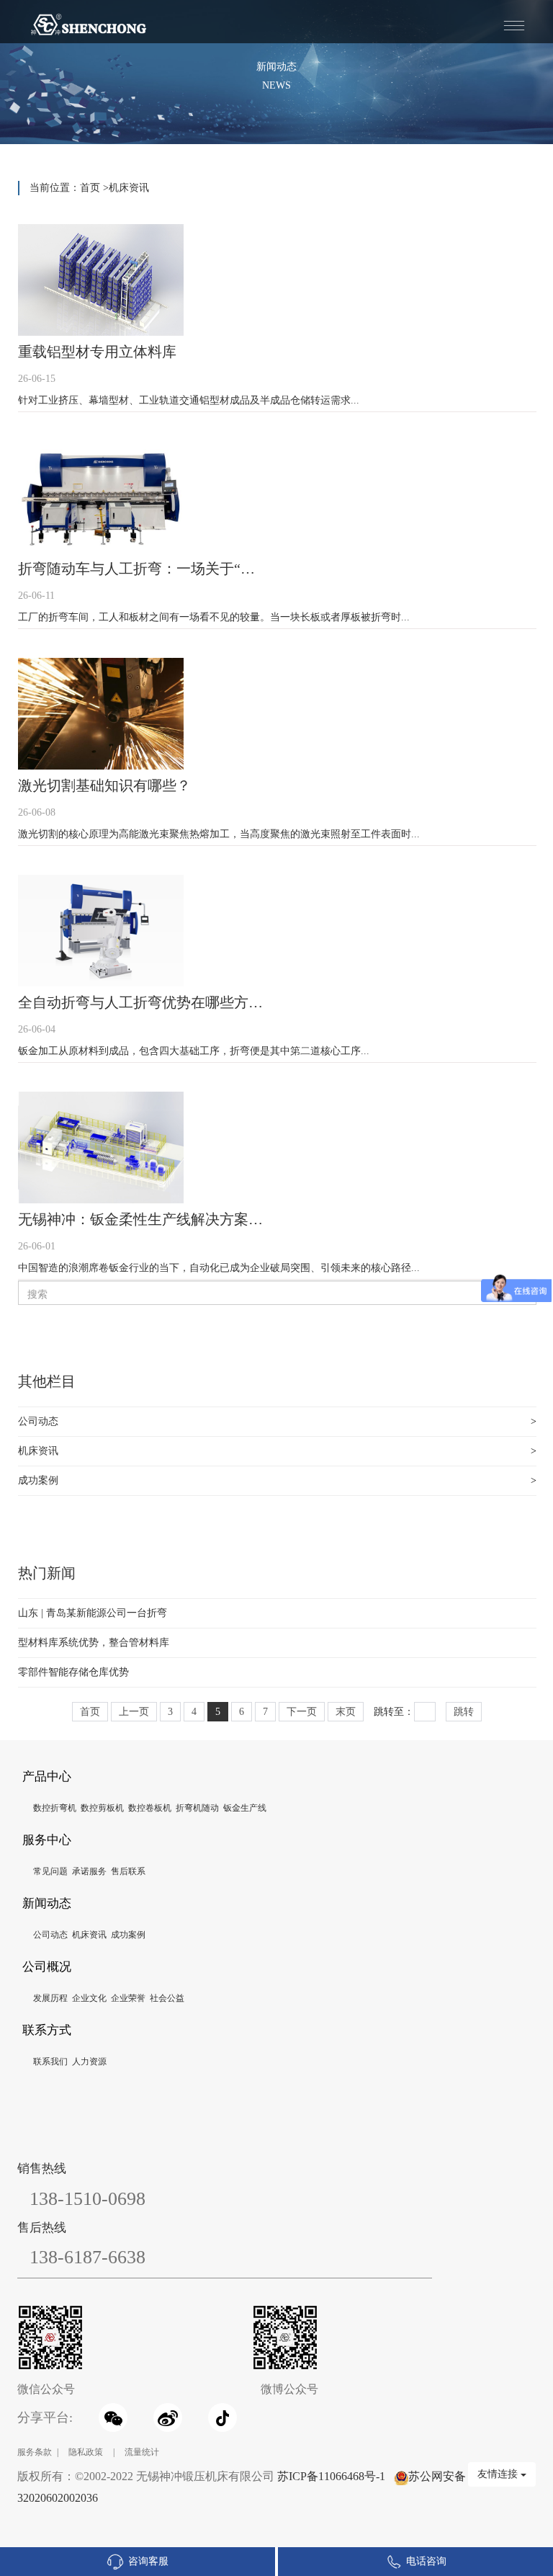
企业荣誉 (128, 1998)
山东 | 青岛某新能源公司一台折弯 (93, 1613)
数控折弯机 (55, 1808)
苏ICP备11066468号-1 (331, 2476)
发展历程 (50, 1998)
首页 (90, 188)
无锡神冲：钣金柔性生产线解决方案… (140, 1219)
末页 (346, 1712)
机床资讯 (129, 188)
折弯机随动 (197, 1808)
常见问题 (50, 1871)
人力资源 (89, 2062)
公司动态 (38, 1421)
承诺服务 (89, 1871)
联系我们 (50, 2062)
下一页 (302, 1712)
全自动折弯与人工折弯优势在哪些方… (140, 1002)
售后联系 (128, 1871)
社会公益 (167, 1998)
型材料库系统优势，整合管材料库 (94, 1643)
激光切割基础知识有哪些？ (104, 785)
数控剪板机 (102, 1808)
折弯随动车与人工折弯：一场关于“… (136, 569)
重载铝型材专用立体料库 (97, 352)
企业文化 (89, 1998)
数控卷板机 (150, 1808)
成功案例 (38, 1480)
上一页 (134, 1712)
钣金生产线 (245, 1808)
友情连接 (499, 2474)
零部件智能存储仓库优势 (73, 1672)
